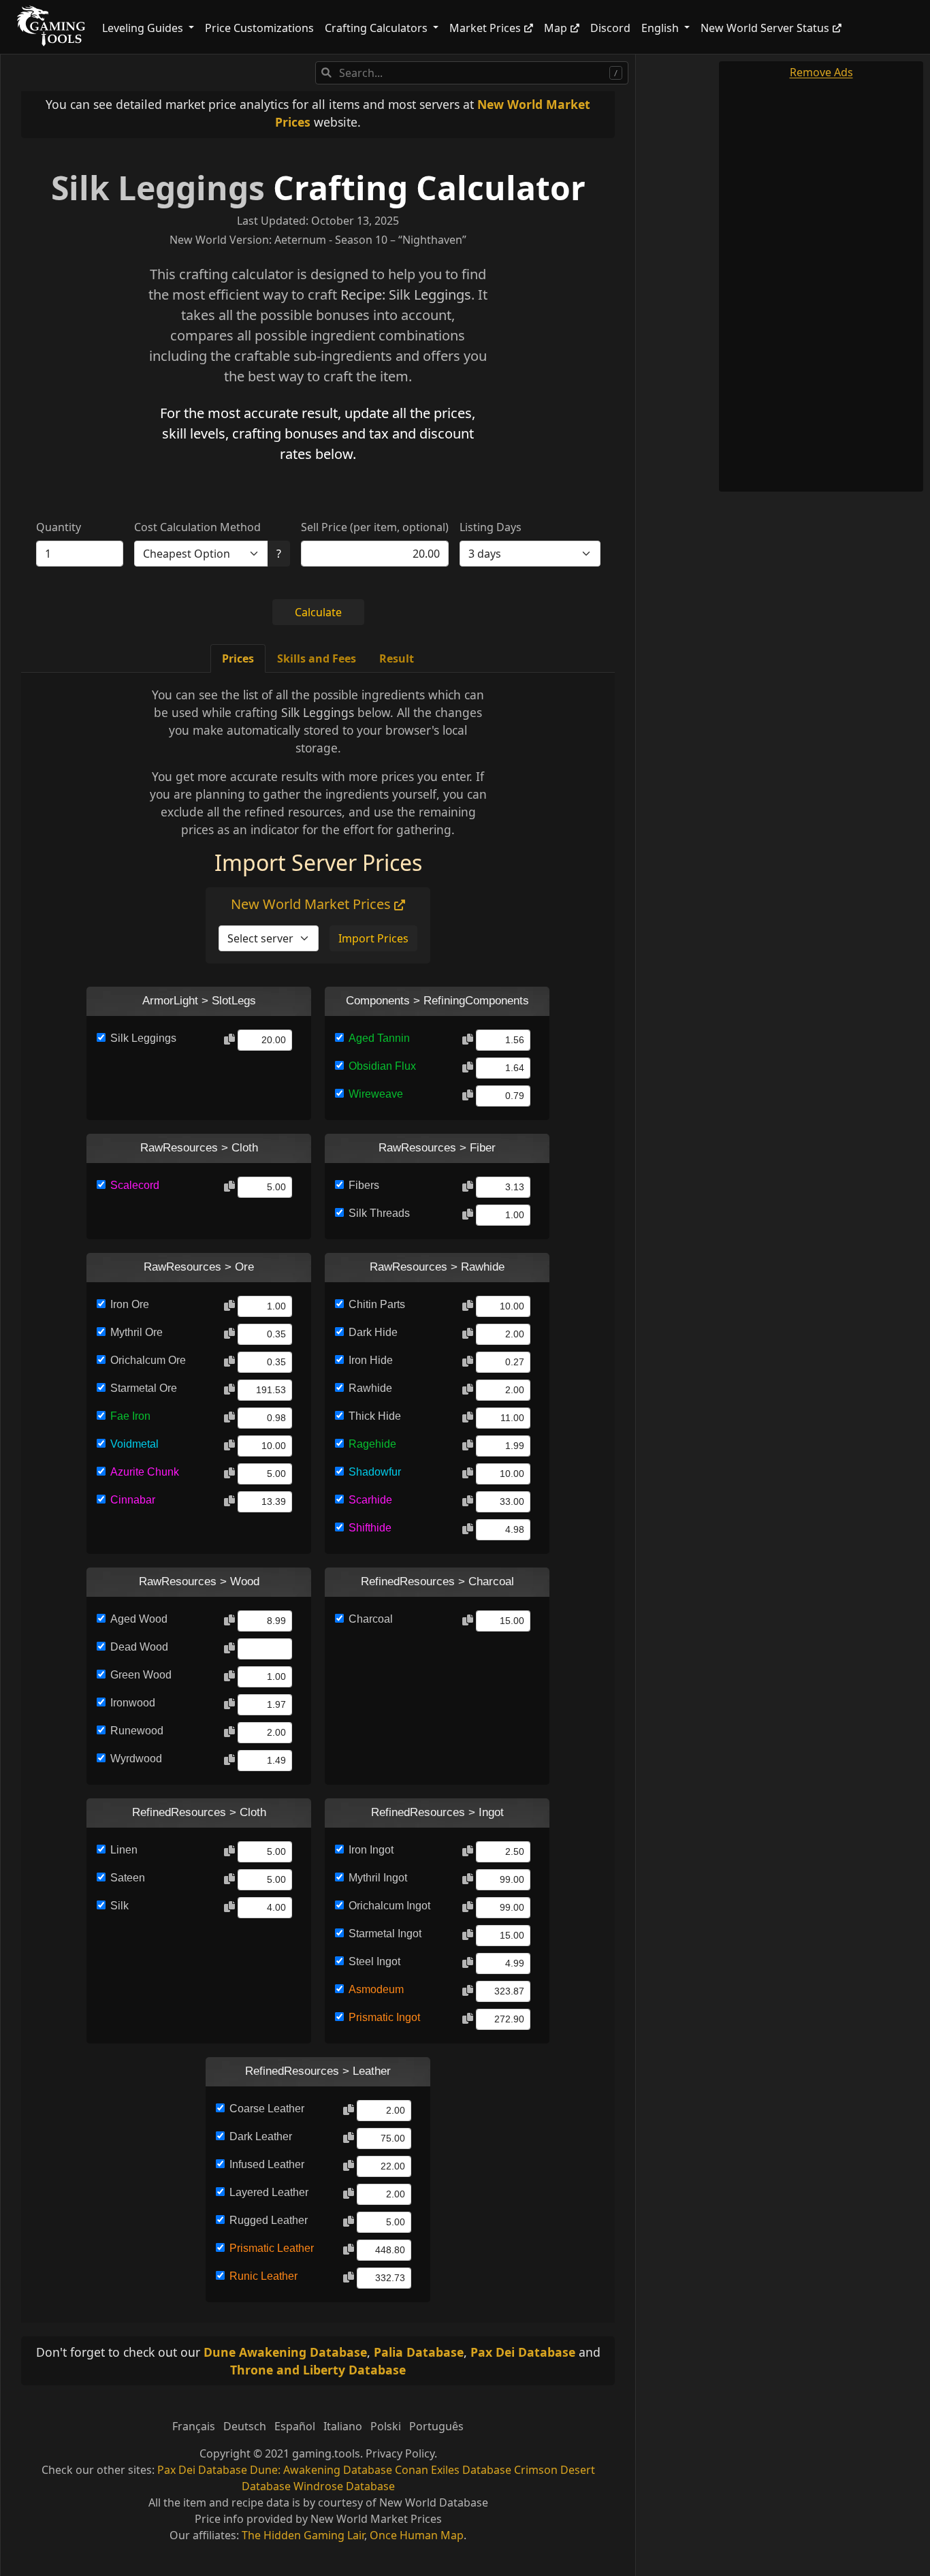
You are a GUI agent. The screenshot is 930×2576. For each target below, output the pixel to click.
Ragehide (372, 1444)
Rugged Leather (269, 2220)
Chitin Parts (377, 1304)
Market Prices (485, 28)
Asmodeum (376, 1989)
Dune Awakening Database (285, 2352)
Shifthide (370, 1528)
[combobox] (472, 73)
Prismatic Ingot (384, 2017)
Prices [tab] (238, 658)
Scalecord (135, 1185)
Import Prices (373, 938)
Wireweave (376, 1094)
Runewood (137, 1731)
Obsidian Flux (382, 1066)
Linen (124, 1850)
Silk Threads (379, 1213)
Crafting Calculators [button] (378, 28)
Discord (610, 28)
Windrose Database (344, 2486)
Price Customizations (259, 28)
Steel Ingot (374, 1961)
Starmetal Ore (144, 1388)
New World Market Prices (312, 904)
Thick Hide (375, 1416)
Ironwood (133, 1703)
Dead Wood (139, 1647)
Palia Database (419, 2352)
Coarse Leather (267, 2109)
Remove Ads (821, 72)
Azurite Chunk (145, 1472)
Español (295, 2426)
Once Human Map (417, 2535)
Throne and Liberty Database (318, 2370)
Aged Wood (139, 1619)
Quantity (59, 527)
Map (556, 28)
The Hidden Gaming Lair (303, 2535)
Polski (386, 2426)
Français (194, 2426)
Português (436, 2426)
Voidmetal (134, 1444)
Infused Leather (267, 2164)
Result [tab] (397, 658)
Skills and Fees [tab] (317, 658)
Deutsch (245, 2426)
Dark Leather (261, 2136)
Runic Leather (263, 2276)
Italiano (343, 2426)
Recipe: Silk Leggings (406, 295)
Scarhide (370, 1500)
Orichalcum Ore (148, 1360)
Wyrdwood (136, 1759)
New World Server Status (765, 28)
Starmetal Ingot (385, 1934)
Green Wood (141, 1675)
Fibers (364, 1185)
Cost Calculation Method (197, 527)
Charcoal (371, 1619)
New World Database (434, 2502)
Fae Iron (130, 1416)
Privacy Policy (400, 2453)
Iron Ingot (371, 1850)
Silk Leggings (158, 188)
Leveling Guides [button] (144, 28)
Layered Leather (269, 2192)
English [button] (661, 28)
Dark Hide (373, 1332)
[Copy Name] (229, 1040)
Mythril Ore (137, 1332)
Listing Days (491, 527)
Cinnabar (133, 1500)
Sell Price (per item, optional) (375, 527)
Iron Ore (130, 1304)
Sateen (128, 1878)
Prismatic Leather (272, 2248)
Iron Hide (371, 1360)
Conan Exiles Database (453, 2470)
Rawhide (370, 1388)
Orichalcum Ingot (389, 1906)
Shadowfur (375, 1472)
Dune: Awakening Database (321, 2470)
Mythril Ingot (378, 1878)
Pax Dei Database (523, 2352)
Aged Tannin (379, 1038)
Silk (119, 1906)
